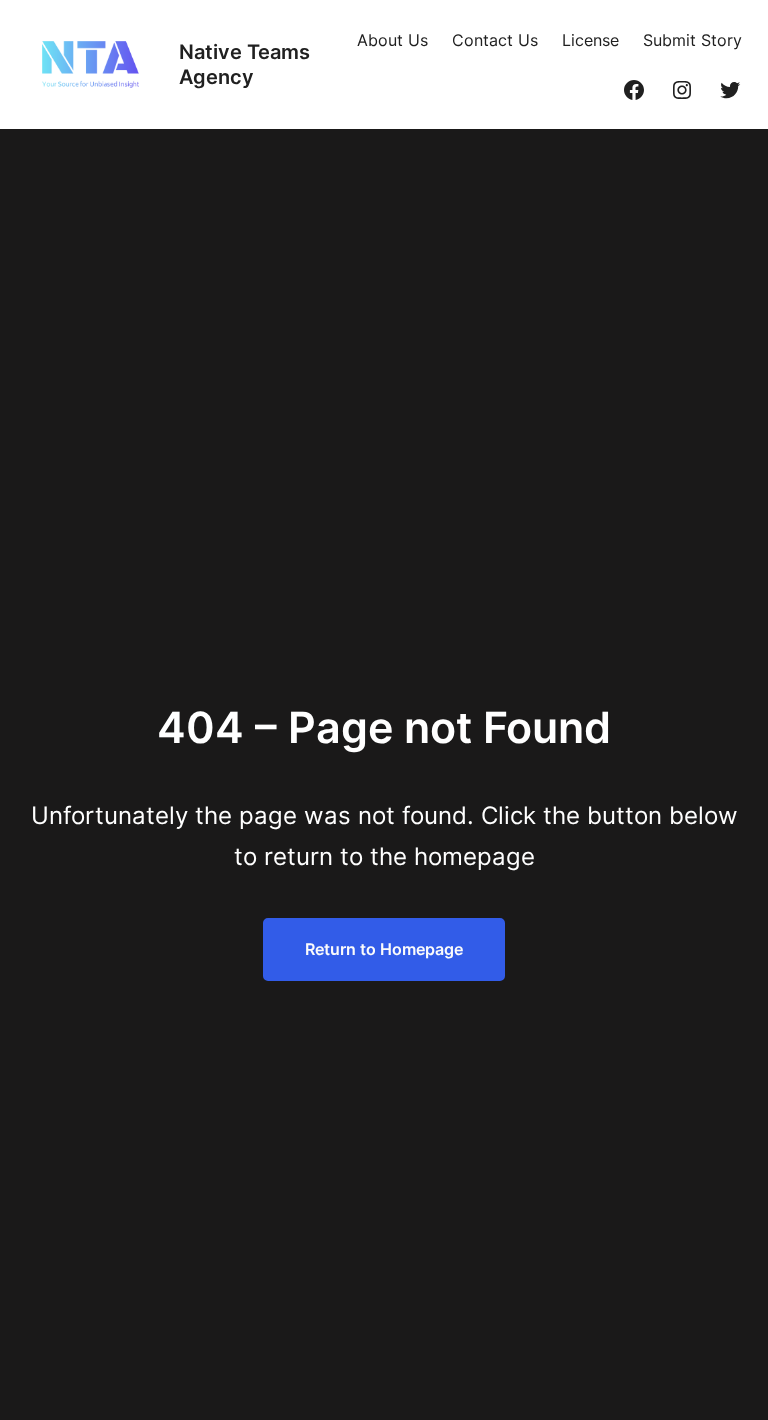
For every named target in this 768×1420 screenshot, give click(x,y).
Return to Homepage (384, 949)
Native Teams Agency (244, 64)
